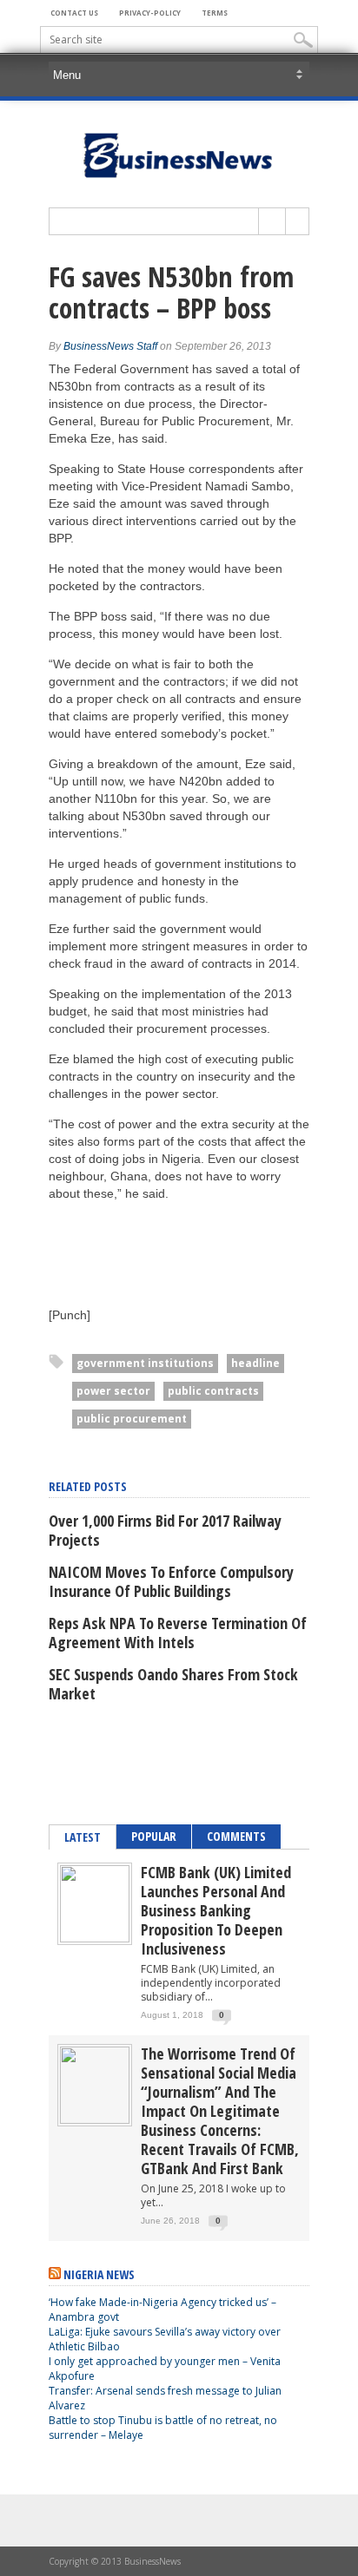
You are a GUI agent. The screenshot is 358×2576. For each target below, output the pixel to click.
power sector (113, 1391)
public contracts (213, 1391)
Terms (215, 13)
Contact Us (74, 13)
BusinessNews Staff (110, 346)
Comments (236, 1836)
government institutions (145, 1363)
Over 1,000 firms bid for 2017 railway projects (165, 1530)
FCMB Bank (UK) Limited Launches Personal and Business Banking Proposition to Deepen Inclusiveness (216, 1910)
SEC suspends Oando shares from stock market (173, 1684)
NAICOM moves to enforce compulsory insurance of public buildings (171, 1581)
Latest (83, 1837)
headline (255, 1363)
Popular (154, 1836)
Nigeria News (99, 2274)
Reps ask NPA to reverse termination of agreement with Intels (178, 1633)
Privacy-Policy (150, 13)
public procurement (132, 1419)
